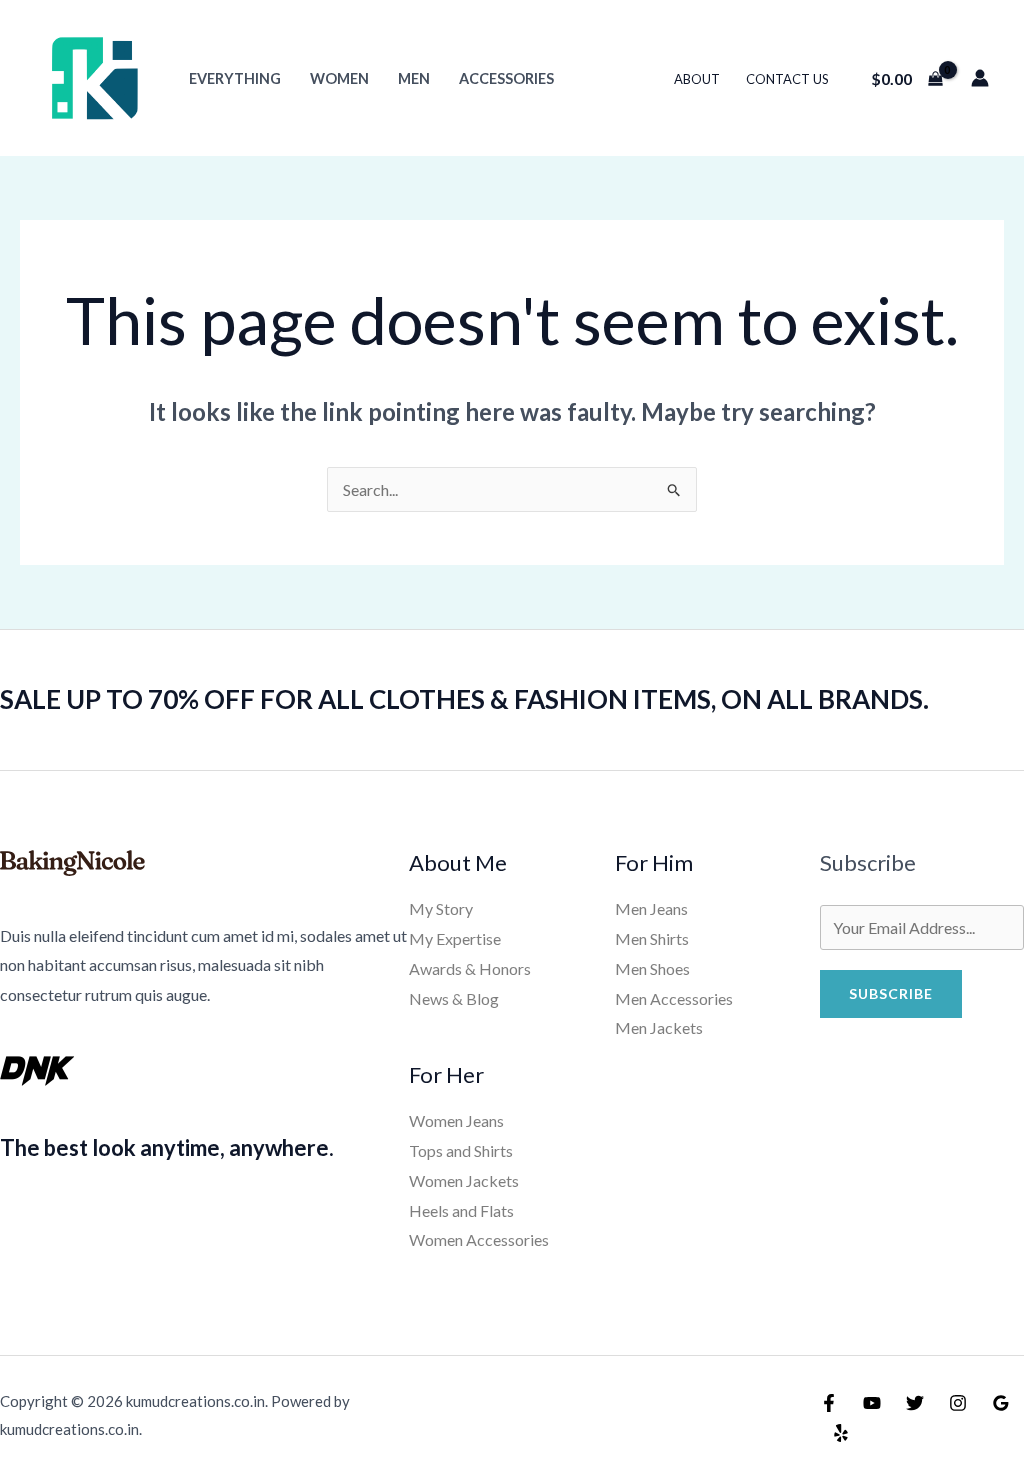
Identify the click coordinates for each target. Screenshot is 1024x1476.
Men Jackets (659, 1027)
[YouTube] (872, 1403)
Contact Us (787, 79)
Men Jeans (651, 908)
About (697, 79)
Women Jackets (464, 1180)
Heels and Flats (461, 1210)
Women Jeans (456, 1120)
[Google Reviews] (1001, 1403)
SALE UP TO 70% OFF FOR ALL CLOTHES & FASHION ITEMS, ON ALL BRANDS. (464, 699)
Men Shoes (652, 968)
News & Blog (454, 998)
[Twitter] (915, 1403)
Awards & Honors (470, 968)
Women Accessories (479, 1239)
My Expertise (455, 938)
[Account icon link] (980, 78)
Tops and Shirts (461, 1150)
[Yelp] (841, 1433)
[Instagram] (958, 1403)
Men (414, 78)
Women (339, 78)
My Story (441, 908)
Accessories (506, 78)
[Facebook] (829, 1403)
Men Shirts (652, 938)
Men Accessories (674, 998)
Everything (235, 78)
